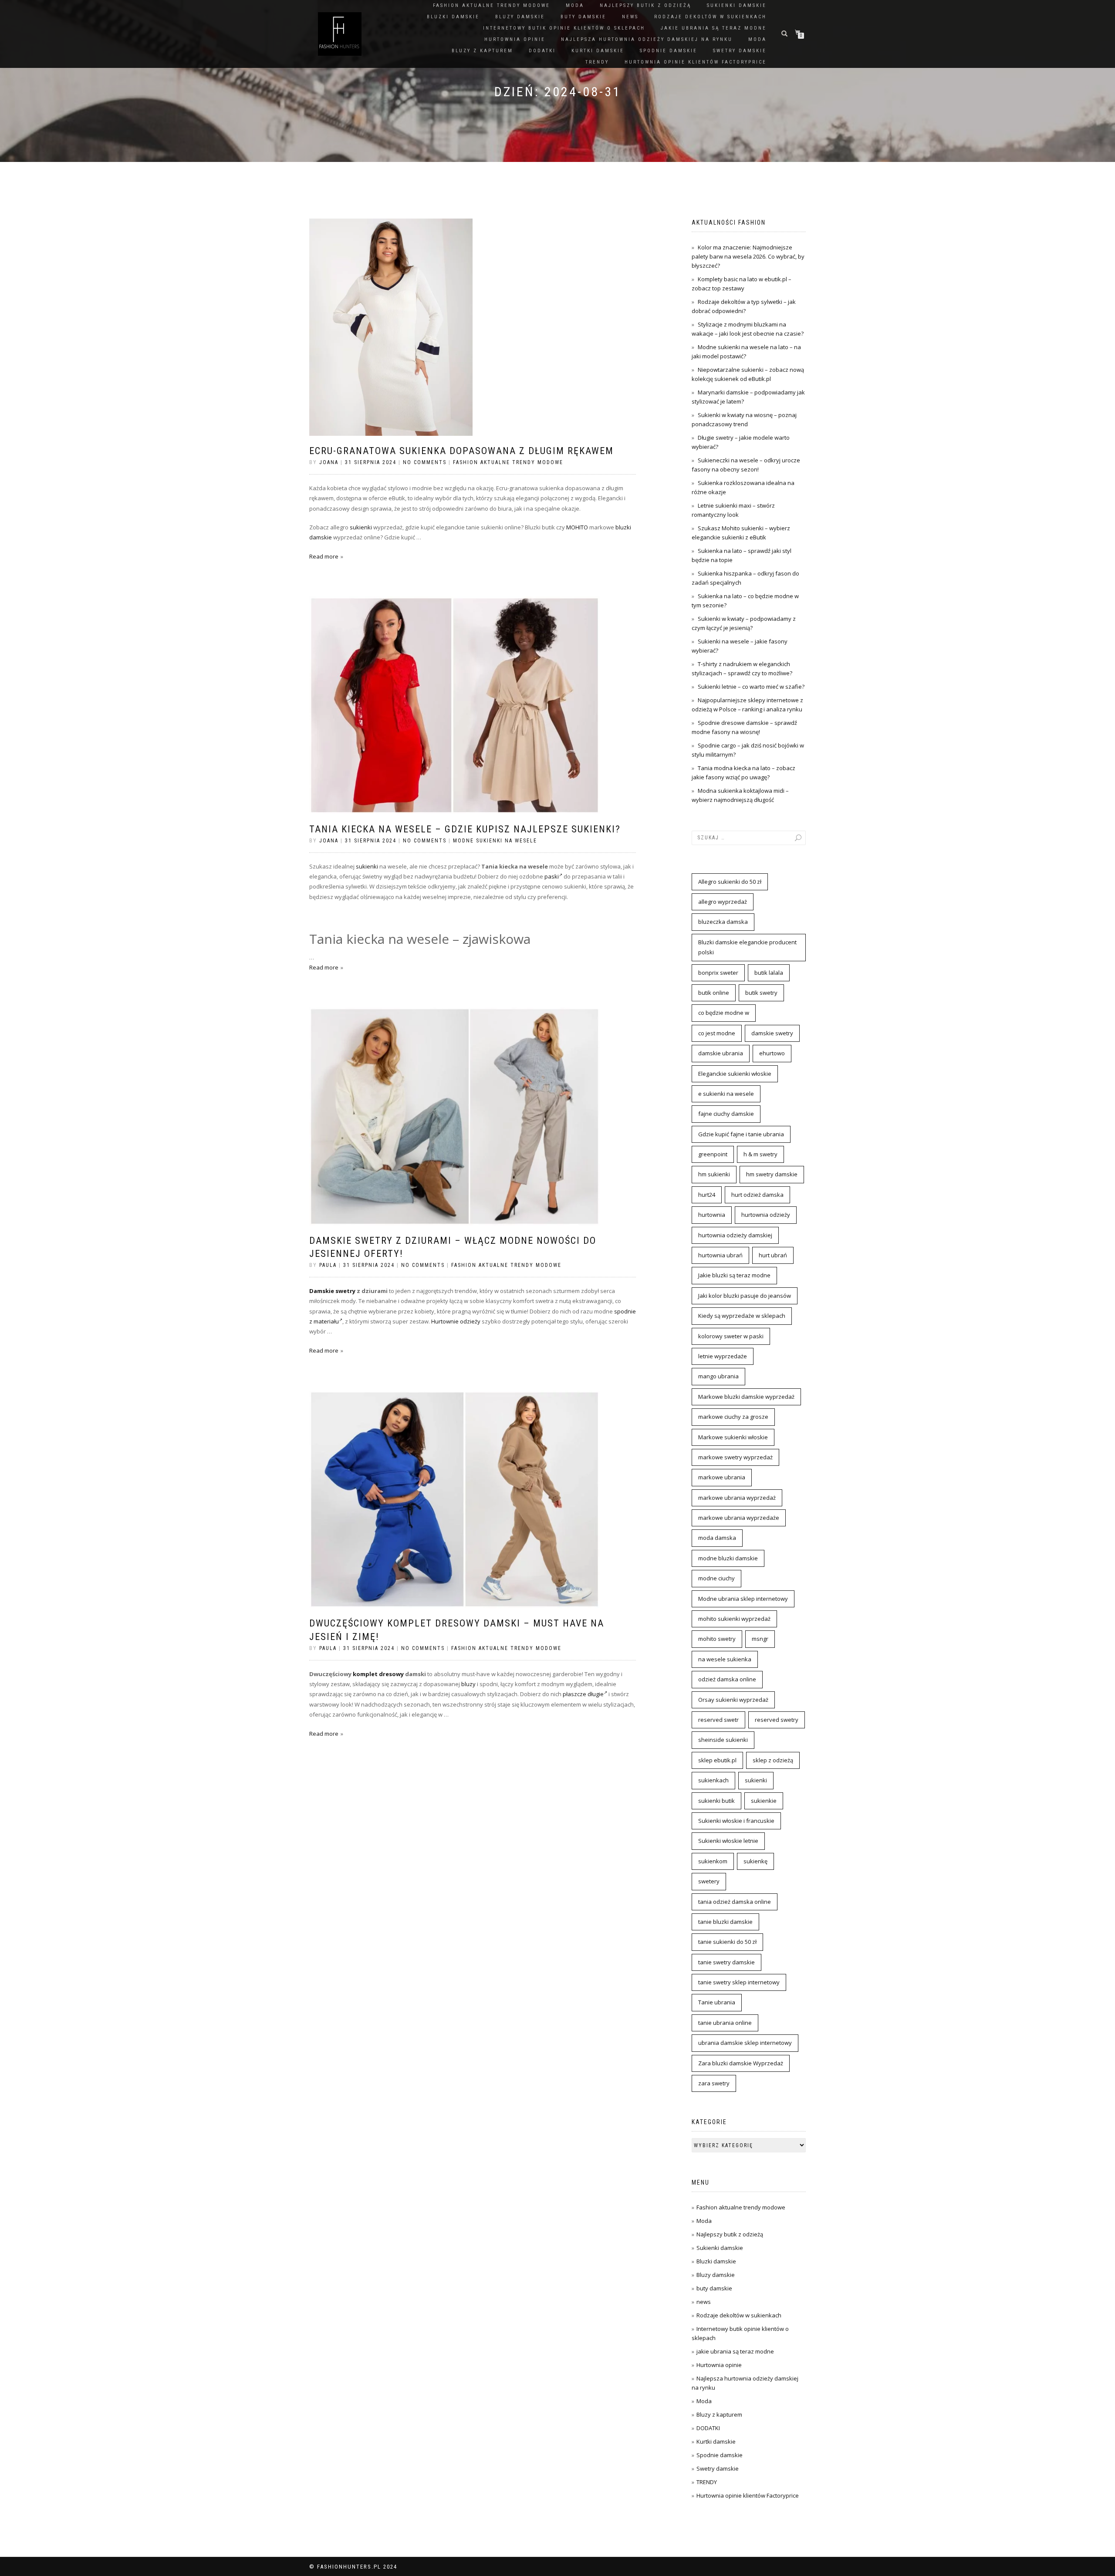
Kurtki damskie (598, 51)
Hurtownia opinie (515, 39)
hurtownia (712, 1215)
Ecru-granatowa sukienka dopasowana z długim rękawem (461, 451)
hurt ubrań (773, 1255)
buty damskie (583, 17)
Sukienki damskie (737, 5)
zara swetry (714, 2083)
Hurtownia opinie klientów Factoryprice (696, 62)
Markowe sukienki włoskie (733, 1437)
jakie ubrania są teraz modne (714, 28)
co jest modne (717, 1033)
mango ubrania (718, 1376)
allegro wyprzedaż (723, 902)
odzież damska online (727, 1679)
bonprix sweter (718, 973)
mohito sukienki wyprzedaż (734, 1619)
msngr (760, 1639)
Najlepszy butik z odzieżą (645, 5)
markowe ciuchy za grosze (733, 1417)
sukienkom (713, 1861)
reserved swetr (718, 1720)
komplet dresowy (378, 1674)
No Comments (425, 462)
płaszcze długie (583, 1694)
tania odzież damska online (735, 1902)
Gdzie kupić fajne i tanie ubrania (741, 1134)
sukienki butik (716, 1801)
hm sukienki (714, 1174)
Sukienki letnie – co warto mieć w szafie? (751, 687)
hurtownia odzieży (766, 1215)
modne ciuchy (716, 1578)
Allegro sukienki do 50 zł (730, 882)
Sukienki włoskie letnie (728, 1841)
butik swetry (761, 993)
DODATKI (542, 51)
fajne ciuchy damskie (726, 1114)
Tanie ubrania (717, 2002)
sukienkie (764, 1801)
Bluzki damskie (453, 17)
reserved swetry (777, 1720)
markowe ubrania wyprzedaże (739, 1518)
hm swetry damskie (772, 1174)
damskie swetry (772, 1033)
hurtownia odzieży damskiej (735, 1235)
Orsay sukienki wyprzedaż (733, 1700)
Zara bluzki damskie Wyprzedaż (741, 2063)
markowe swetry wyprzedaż (735, 1457)
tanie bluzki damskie (725, 1922)
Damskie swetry (332, 1291)
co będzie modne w (724, 1013)
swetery (709, 1881)
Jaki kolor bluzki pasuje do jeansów (745, 1296)
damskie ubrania (721, 1053)
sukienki (361, 527)
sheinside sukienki (723, 1740)
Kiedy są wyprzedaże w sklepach (742, 1316)
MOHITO (577, 527)
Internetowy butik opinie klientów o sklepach (564, 28)
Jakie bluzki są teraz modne (734, 1275)
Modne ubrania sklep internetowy (743, 1599)
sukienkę (755, 1861)
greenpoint (713, 1154)
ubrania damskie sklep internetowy (745, 2043)
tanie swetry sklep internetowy (739, 1982)
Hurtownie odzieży (456, 1321)
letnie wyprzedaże (723, 1356)
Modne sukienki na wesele (495, 841)
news (630, 17)
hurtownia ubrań (720, 1255)
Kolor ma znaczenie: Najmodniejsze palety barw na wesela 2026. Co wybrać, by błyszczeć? (748, 256)
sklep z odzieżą (773, 1760)
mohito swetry (717, 1639)
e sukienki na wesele (726, 1094)
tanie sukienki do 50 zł (727, 1942)
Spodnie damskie (669, 51)
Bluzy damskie (520, 17)
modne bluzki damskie (728, 1558)
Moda (575, 5)
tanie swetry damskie (726, 1962)
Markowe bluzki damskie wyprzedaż (746, 1397)
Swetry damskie (740, 51)
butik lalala (769, 973)
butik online (714, 993)
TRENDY (597, 62)
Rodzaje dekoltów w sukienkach (710, 17)
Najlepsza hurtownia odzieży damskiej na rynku (647, 39)
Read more (324, 556)
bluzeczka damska (723, 922)
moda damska (717, 1538)
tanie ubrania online (725, 2023)
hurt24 (707, 1195)
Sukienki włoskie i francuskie (736, 1821)
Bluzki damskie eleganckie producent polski (747, 947)
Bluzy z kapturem (482, 51)
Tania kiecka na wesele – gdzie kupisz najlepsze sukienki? (465, 829)
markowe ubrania (722, 1477)
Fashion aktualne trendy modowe (492, 5)
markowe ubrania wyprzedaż (737, 1498)
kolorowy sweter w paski (731, 1336)
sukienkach (713, 1780)
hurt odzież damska (757, 1195)
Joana (329, 462)
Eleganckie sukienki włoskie (735, 1074)
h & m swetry (760, 1154)
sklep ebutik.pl (717, 1760)
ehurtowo (772, 1053)
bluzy (468, 1684)
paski (552, 876)
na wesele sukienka (725, 1659)
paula (328, 1265)
